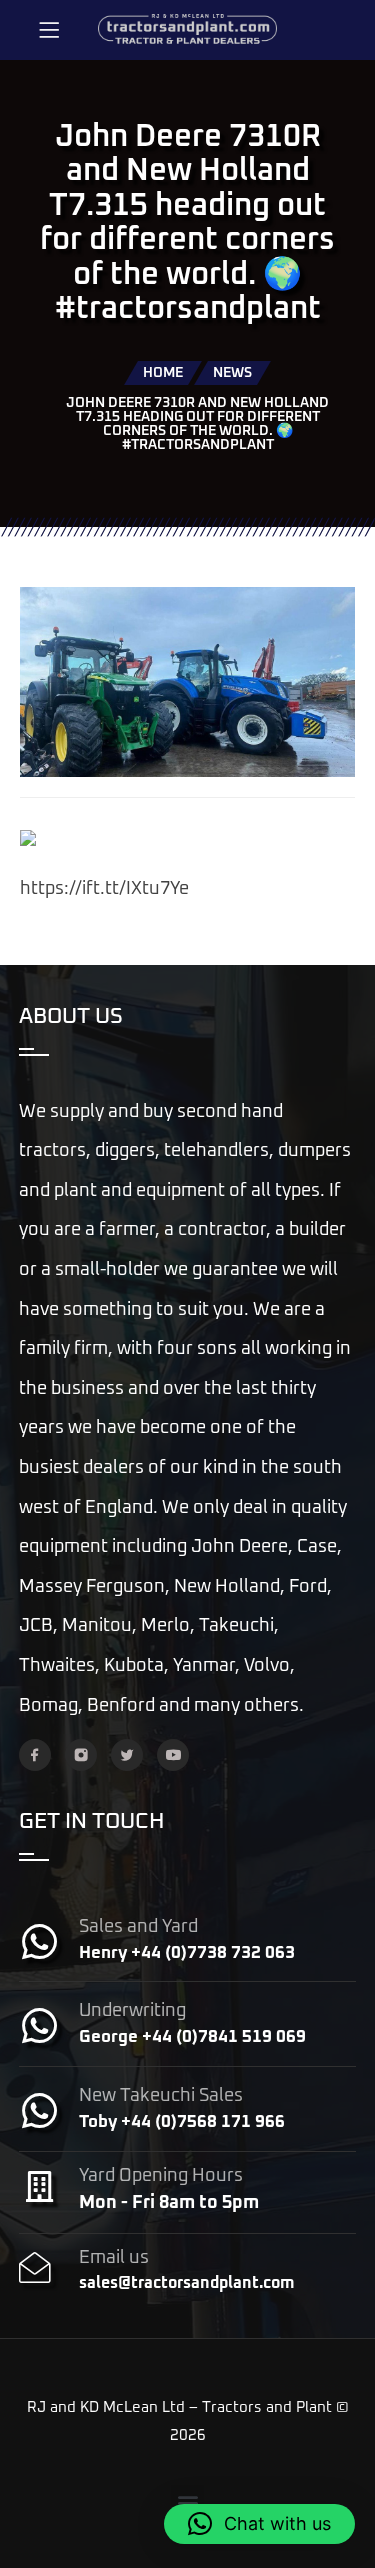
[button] (187, 2501)
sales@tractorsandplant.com (186, 2283)
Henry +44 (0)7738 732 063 (187, 1953)
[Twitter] (127, 1755)
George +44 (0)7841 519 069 (192, 2037)
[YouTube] (173, 1755)
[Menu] (49, 30)
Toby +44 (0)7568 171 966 (182, 2122)
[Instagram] (81, 1755)
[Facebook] (35, 1755)
